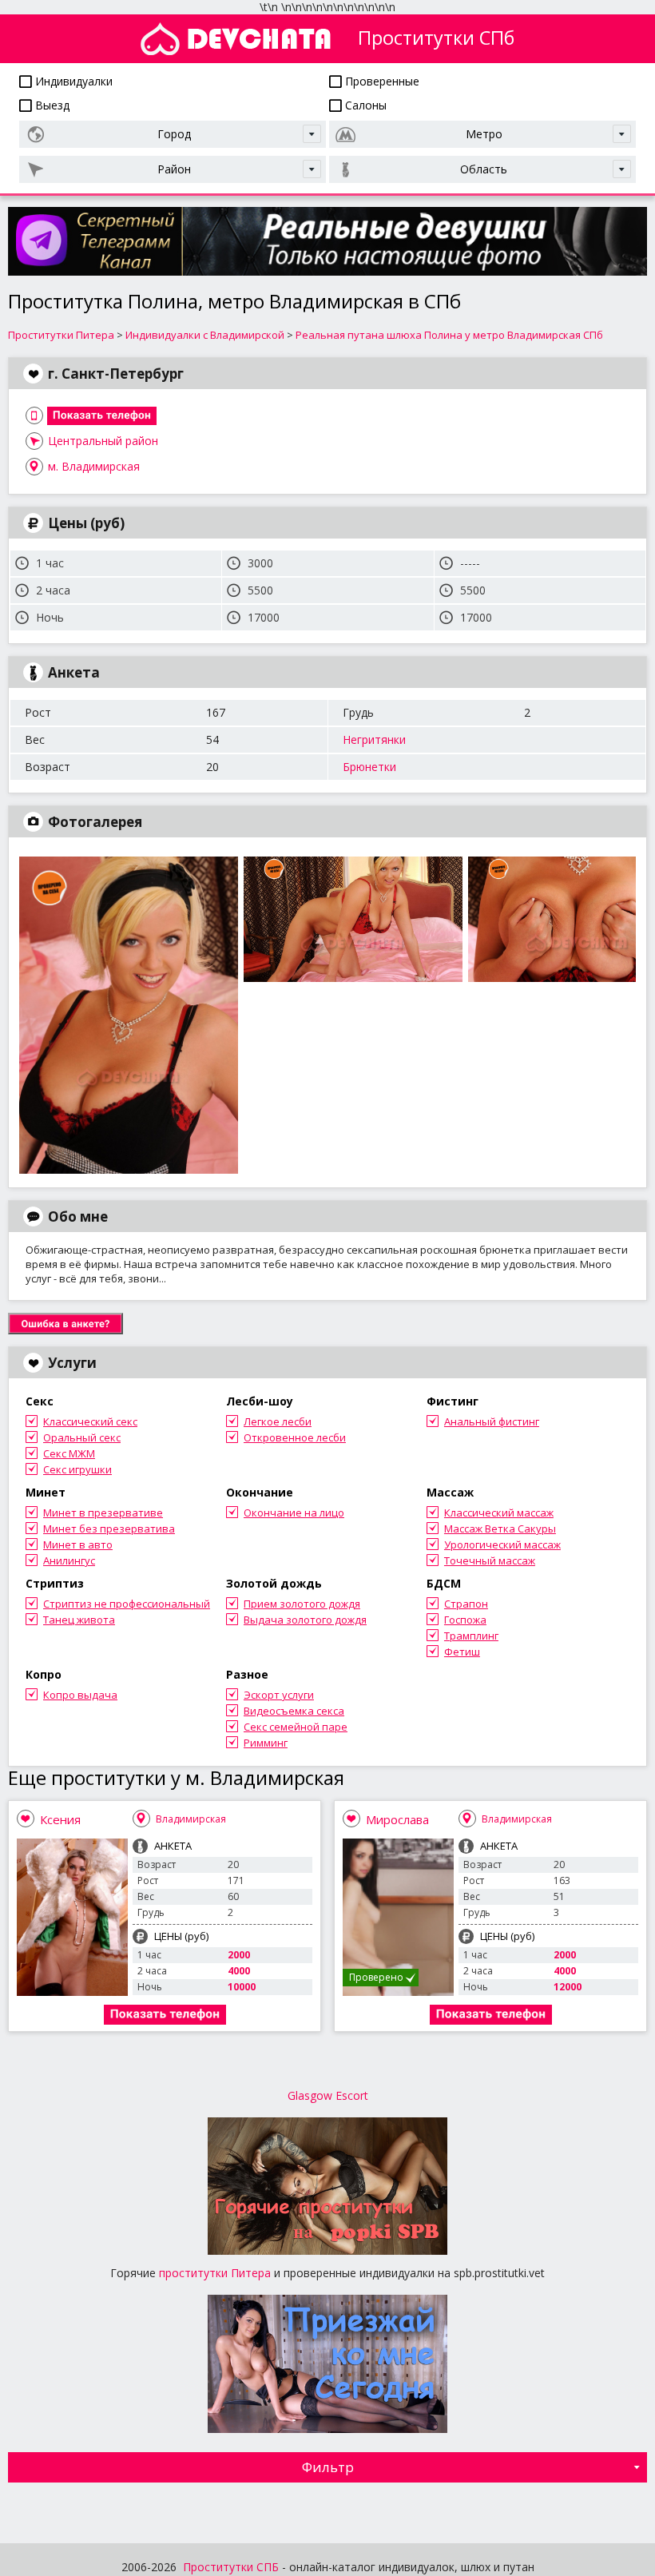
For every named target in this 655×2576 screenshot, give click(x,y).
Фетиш (462, 1652)
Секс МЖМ (69, 1453)
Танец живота (79, 1620)
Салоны (364, 105)
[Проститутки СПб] (236, 39)
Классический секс (90, 1421)
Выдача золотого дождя (305, 1620)
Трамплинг (471, 1636)
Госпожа (465, 1620)
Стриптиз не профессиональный (127, 1604)
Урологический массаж (502, 1544)
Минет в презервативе (103, 1513)
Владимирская (191, 1819)
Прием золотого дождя (302, 1604)
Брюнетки (369, 767)
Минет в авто (78, 1544)
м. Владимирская (94, 466)
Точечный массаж (490, 1560)
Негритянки (374, 739)
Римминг (266, 1743)
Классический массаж (499, 1513)
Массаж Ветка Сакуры (500, 1529)
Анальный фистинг (492, 1421)
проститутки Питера (215, 2273)
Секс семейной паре (296, 1727)
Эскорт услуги (279, 1695)
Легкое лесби (278, 1421)
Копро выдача (80, 1695)
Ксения (60, 1819)
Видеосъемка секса (294, 1711)
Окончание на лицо (294, 1513)
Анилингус (69, 1560)
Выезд (51, 105)
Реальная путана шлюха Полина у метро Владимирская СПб (449, 335)
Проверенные (381, 81)
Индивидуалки (72, 81)
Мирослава (397, 1819)
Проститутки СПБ (231, 2567)
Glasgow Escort (328, 2095)
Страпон (466, 1604)
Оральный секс (82, 1437)
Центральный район (103, 441)
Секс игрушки (77, 1469)
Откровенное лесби (295, 1437)
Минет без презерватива (109, 1529)
